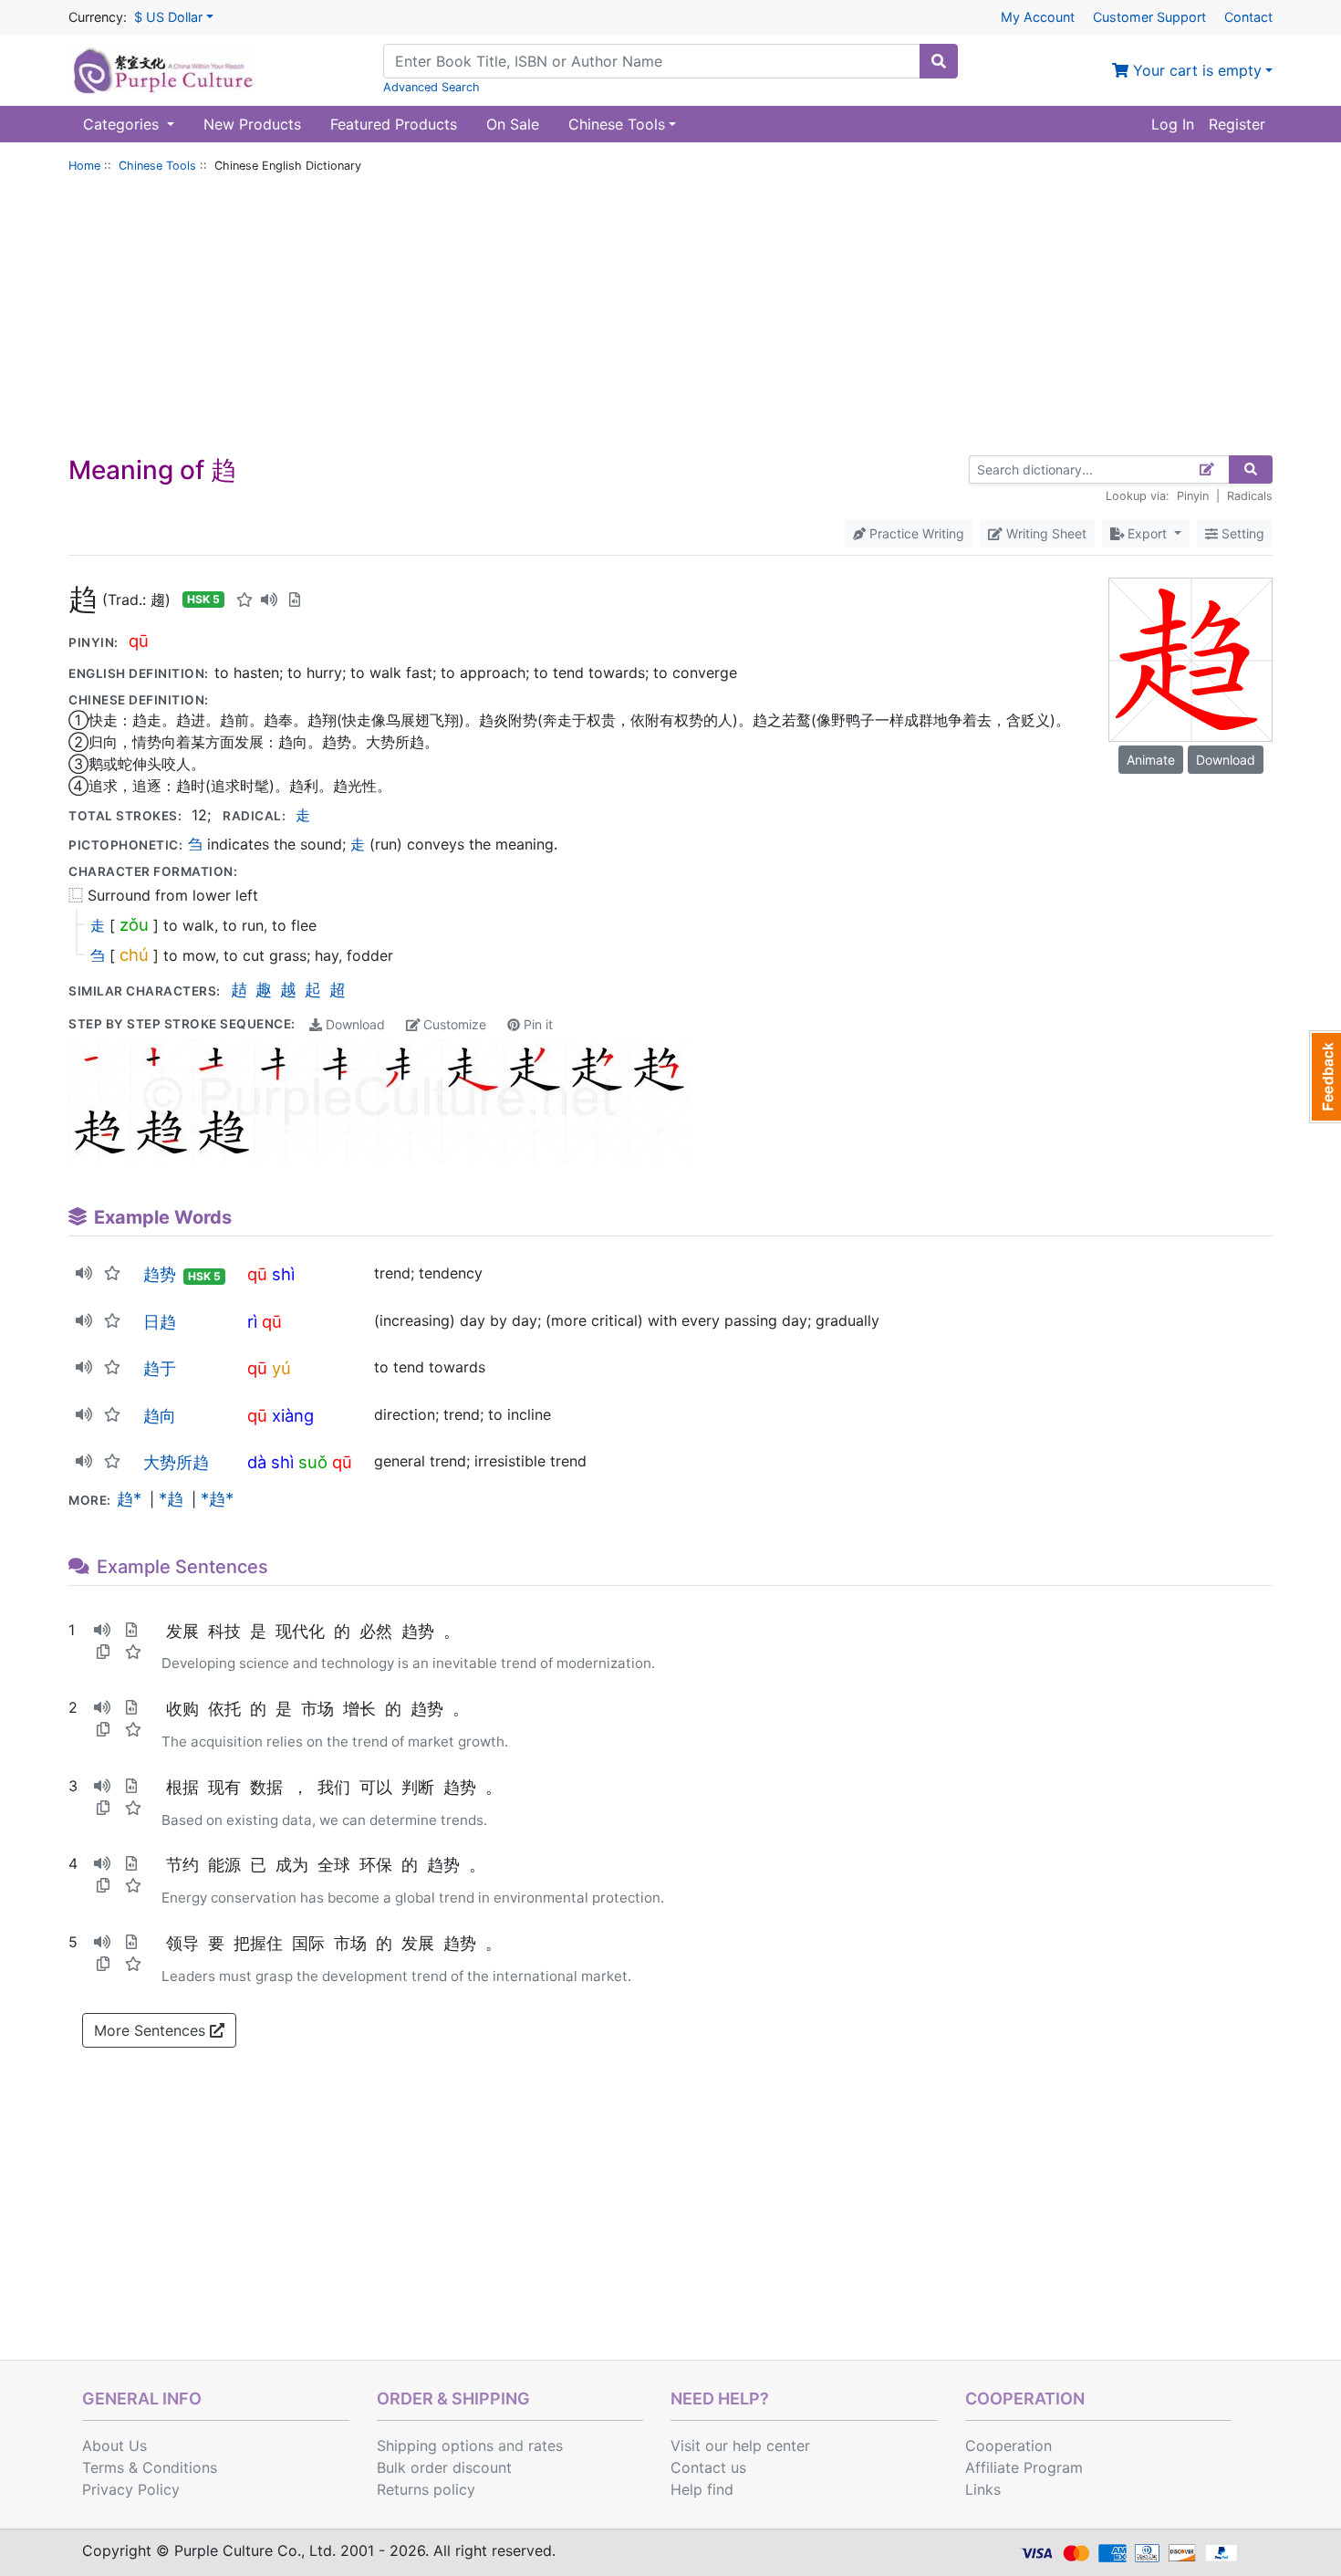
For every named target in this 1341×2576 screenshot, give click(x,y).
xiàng (293, 1415)
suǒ (313, 1462)
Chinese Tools (157, 166)
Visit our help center (740, 2446)
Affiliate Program (1024, 2467)
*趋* (217, 1498)
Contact (1248, 17)
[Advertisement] (670, 318)
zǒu (134, 924)
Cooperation (1008, 2446)
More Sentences (152, 2030)
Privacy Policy (131, 2489)
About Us (114, 2446)
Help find (702, 2489)
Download (353, 1024)
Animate (1151, 760)
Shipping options (435, 2446)
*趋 (171, 1498)
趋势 (160, 1274)
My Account (1038, 17)
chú (134, 954)
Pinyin (1193, 496)
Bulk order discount (444, 2467)
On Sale (513, 124)
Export (1147, 533)
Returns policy (426, 2489)
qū (139, 641)
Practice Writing (915, 533)
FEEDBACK (1325, 1077)
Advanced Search (431, 87)
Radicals (1250, 496)
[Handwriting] (1207, 469)
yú (281, 1368)
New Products (252, 124)
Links (983, 2489)
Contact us (708, 2467)
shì (283, 1274)
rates (546, 2446)
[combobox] (652, 61)
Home (84, 166)
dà (257, 1462)
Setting (1241, 533)
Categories (123, 124)
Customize (453, 1024)
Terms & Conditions (150, 2467)
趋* (129, 1498)
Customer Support (1149, 17)
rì (252, 1321)
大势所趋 (176, 1462)
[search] (939, 61)
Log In (1173, 124)
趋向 (160, 1415)
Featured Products (394, 124)
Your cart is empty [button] (1195, 70)
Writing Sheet (1045, 533)
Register (1237, 124)
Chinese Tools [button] (617, 124)
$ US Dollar (168, 17)
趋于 (160, 1368)
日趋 (160, 1321)
